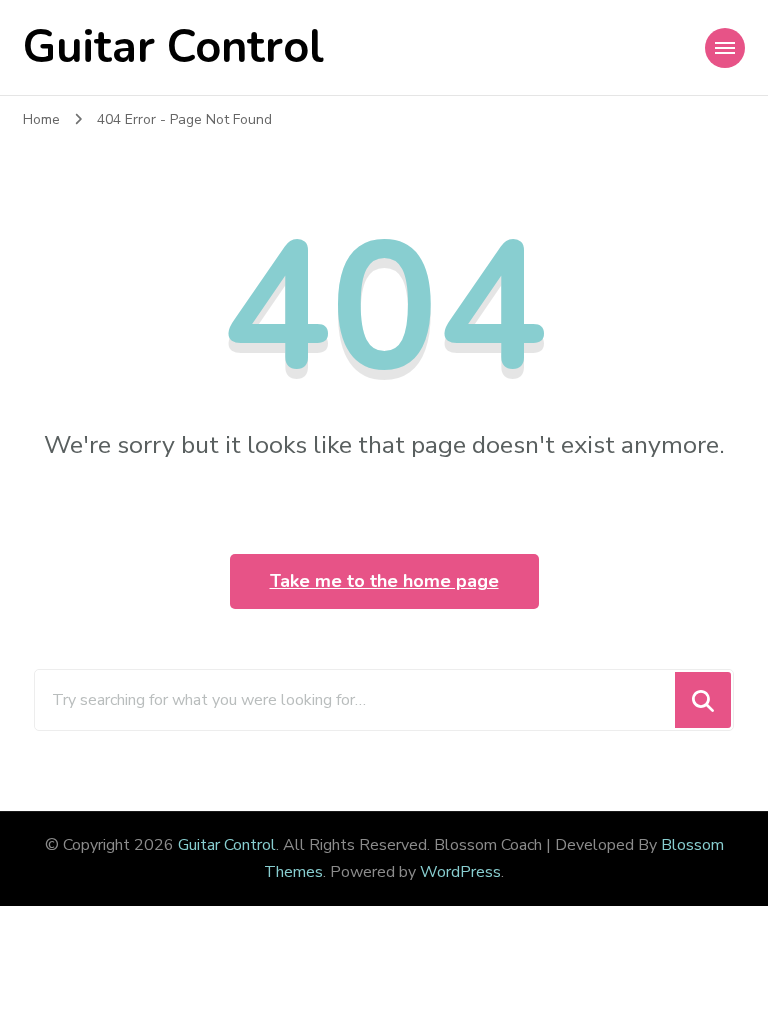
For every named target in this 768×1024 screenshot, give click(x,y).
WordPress (460, 872)
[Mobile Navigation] (725, 48)
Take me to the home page (384, 581)
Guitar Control (173, 47)
